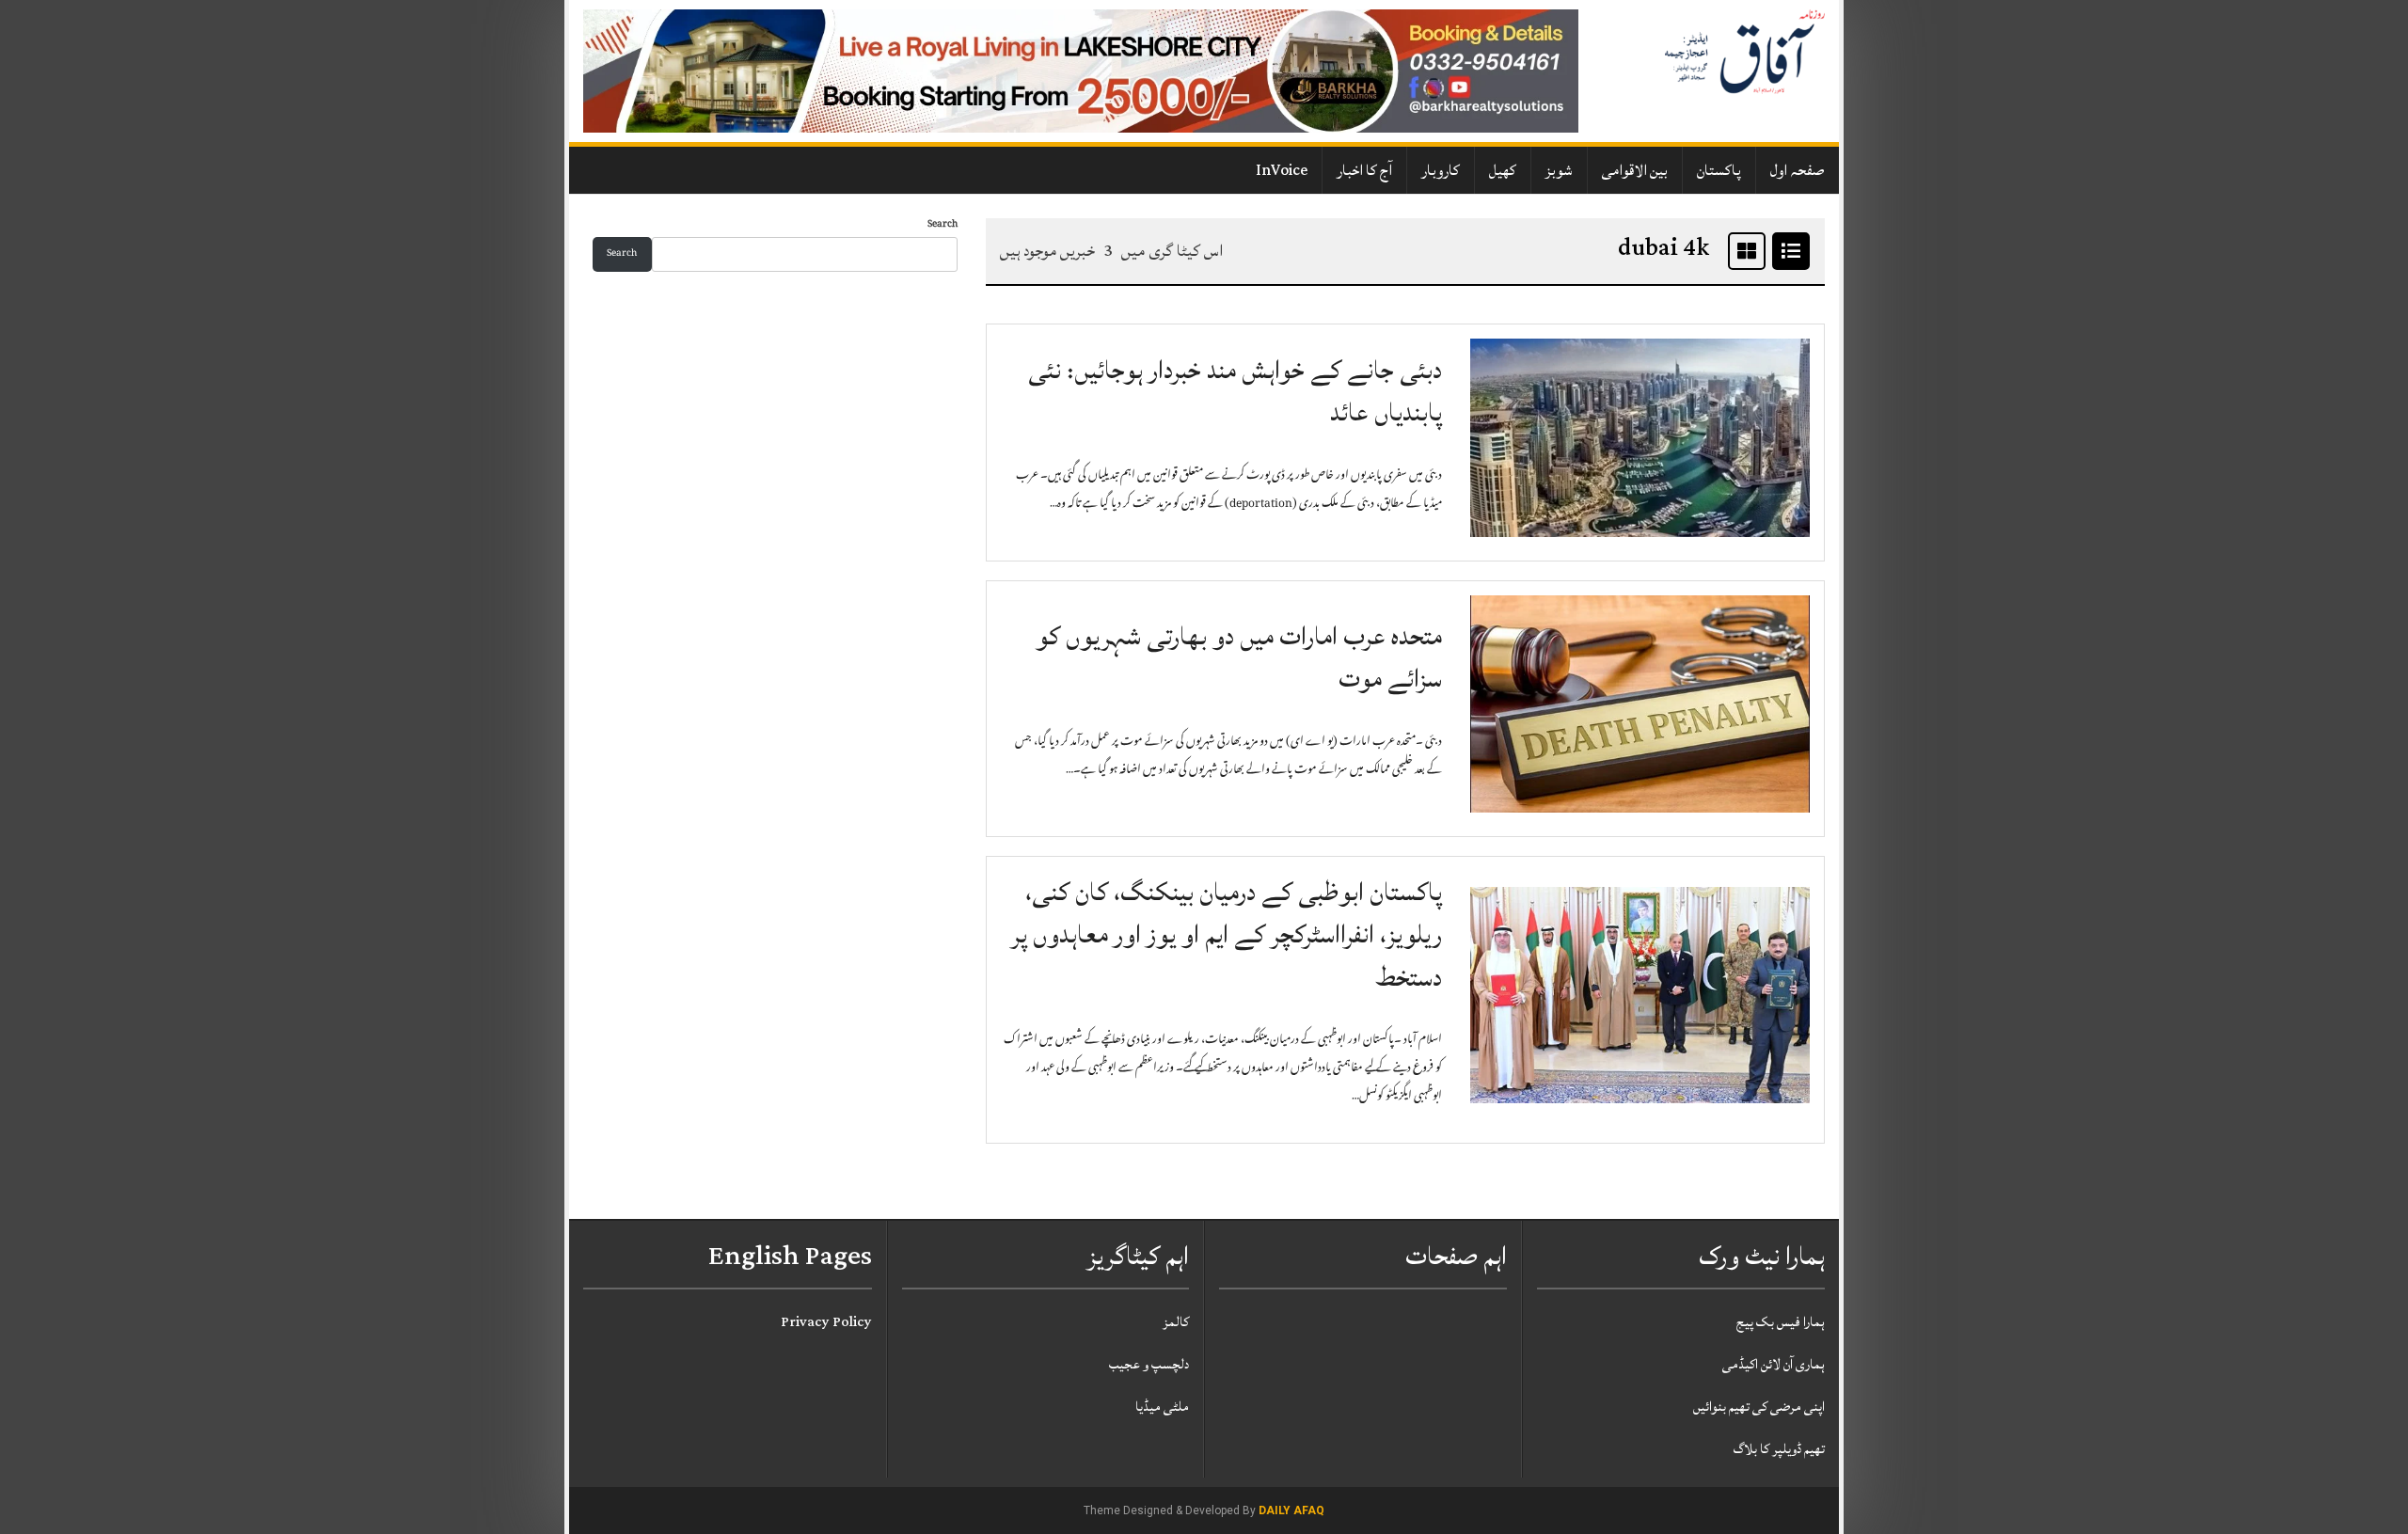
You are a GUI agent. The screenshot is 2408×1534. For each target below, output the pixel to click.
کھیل (1503, 170)
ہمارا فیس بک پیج (1781, 1322)
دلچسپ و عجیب (1149, 1364)
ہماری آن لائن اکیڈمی (1774, 1364)
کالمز (1176, 1322)
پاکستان (1719, 170)
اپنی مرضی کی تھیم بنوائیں (1759, 1407)
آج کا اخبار (1364, 170)
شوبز (1559, 170)
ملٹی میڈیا (1162, 1407)
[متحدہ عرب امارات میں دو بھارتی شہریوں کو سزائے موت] (1640, 704)
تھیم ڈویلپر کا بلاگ (1779, 1449)
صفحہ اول (1798, 170)
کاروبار (1441, 170)
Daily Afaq (1291, 1510)
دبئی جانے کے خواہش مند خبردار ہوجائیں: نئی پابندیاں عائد (1235, 392)
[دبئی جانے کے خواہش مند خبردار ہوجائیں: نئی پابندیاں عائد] (1640, 438)
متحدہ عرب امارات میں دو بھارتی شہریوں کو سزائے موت (1239, 658)
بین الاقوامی (1635, 170)
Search (943, 225)
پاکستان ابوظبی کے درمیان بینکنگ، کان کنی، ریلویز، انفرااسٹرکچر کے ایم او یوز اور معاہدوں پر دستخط (1227, 935)
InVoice (1282, 170)
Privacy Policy (826, 1322)
